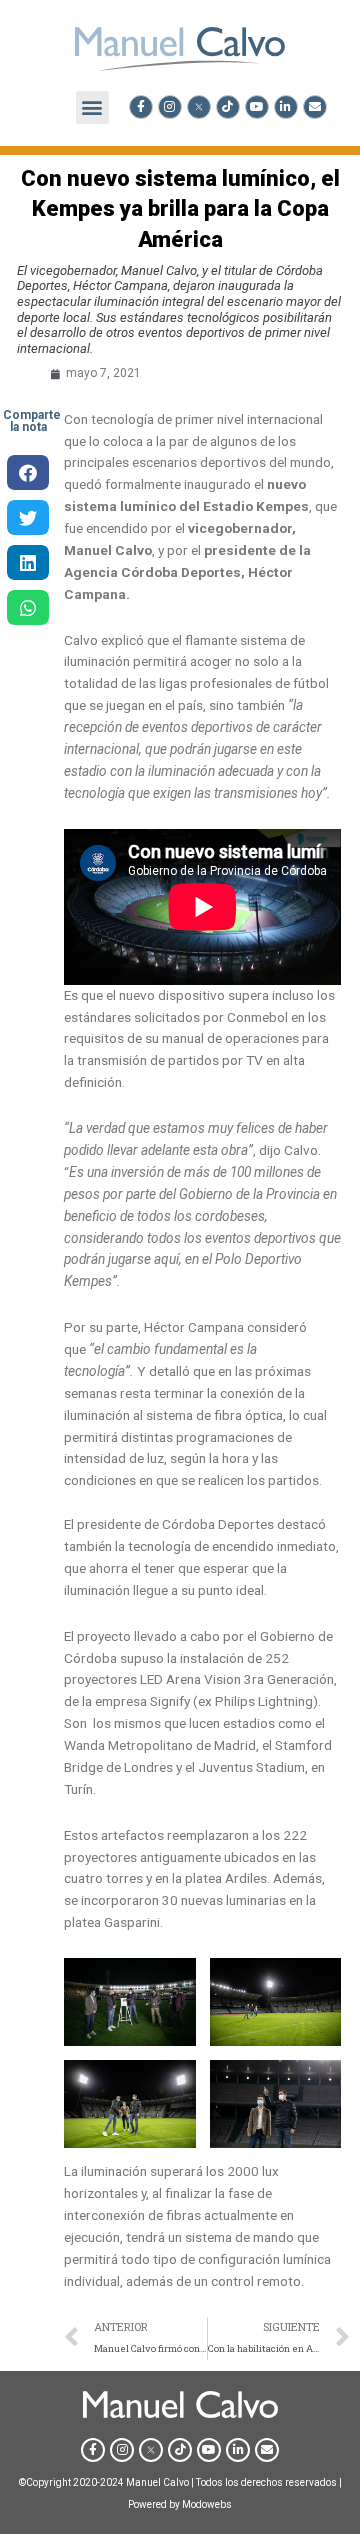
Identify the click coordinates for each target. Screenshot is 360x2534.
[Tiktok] (228, 107)
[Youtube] (257, 107)
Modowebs (207, 2504)
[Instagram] (170, 107)
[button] (92, 107)
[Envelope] (315, 107)
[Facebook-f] (141, 107)
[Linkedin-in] (286, 107)
